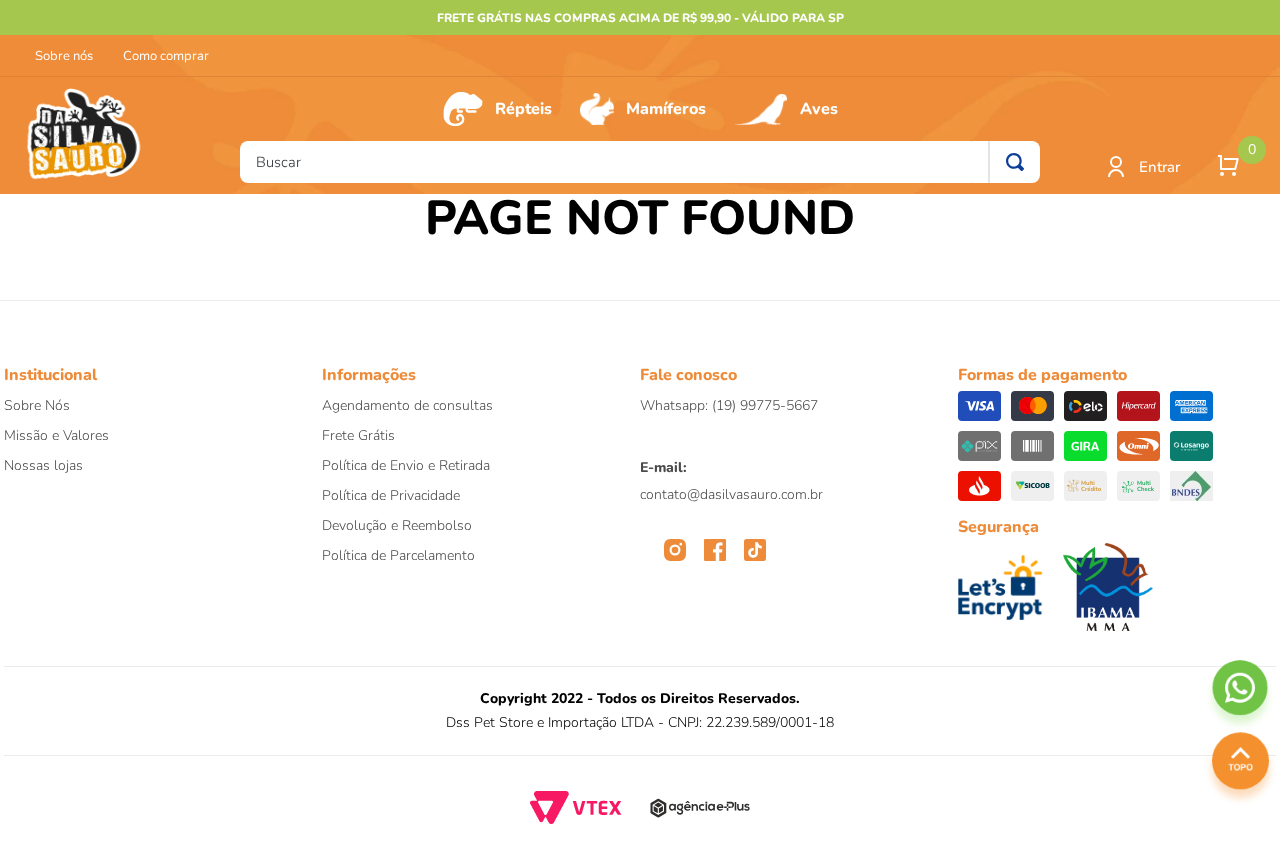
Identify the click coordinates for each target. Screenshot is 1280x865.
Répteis (523, 109)
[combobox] (640, 162)
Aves (819, 109)
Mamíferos (666, 109)
